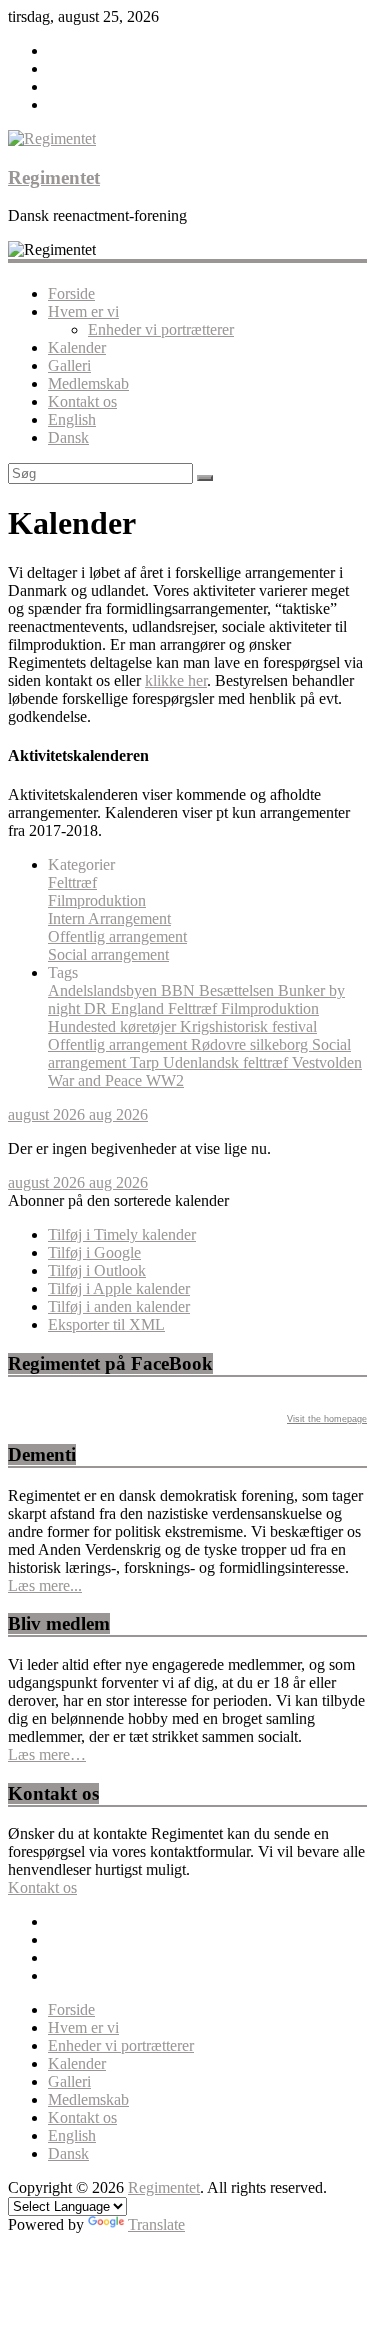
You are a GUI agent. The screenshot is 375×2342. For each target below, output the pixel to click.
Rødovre (220, 1044)
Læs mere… (47, 1754)
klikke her (176, 680)
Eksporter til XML (106, 1324)
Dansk (68, 437)
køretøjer (150, 1026)
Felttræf (72, 882)
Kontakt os (82, 401)
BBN (180, 990)
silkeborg (281, 1044)
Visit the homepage (327, 1419)
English (72, 419)
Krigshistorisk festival (248, 1026)
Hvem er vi (83, 311)
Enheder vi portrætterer (161, 329)
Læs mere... (45, 1585)
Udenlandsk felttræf (227, 1062)
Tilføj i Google (94, 1252)
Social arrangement (108, 954)
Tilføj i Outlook (97, 1270)
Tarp (146, 1062)
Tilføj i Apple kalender (119, 1288)
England (139, 1008)
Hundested (84, 1026)
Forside (71, 293)
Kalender (77, 347)
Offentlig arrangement (117, 936)
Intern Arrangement (109, 918)
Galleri (69, 365)
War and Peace (97, 1080)
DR (97, 1008)
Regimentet (54, 177)
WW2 (165, 1080)
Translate (156, 2224)
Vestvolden (327, 1062)
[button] (118, 1200)
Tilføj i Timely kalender (122, 1234)
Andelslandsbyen (104, 990)
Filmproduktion (97, 900)
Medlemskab (88, 383)
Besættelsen (238, 990)
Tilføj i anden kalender (119, 1306)
